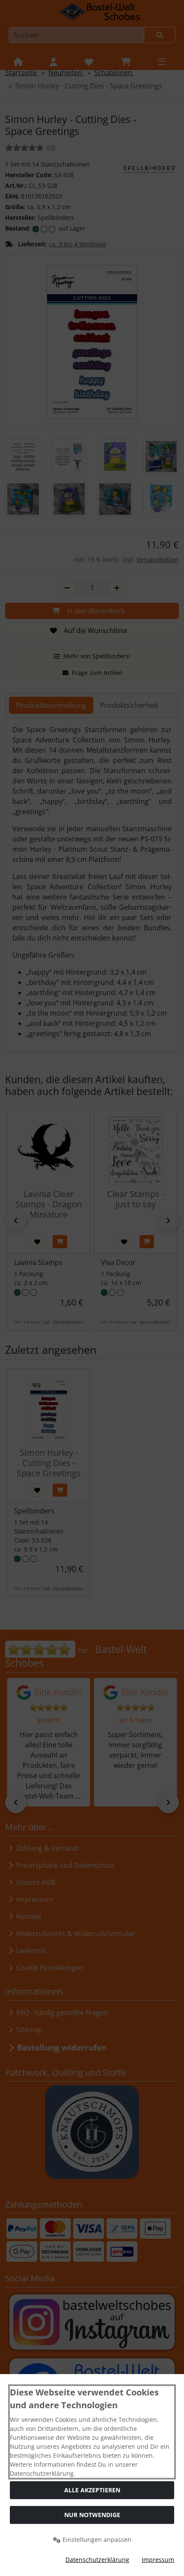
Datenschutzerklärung (97, 2560)
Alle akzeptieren (92, 2490)
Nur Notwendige (92, 2515)
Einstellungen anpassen (96, 2539)
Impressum (158, 2560)
